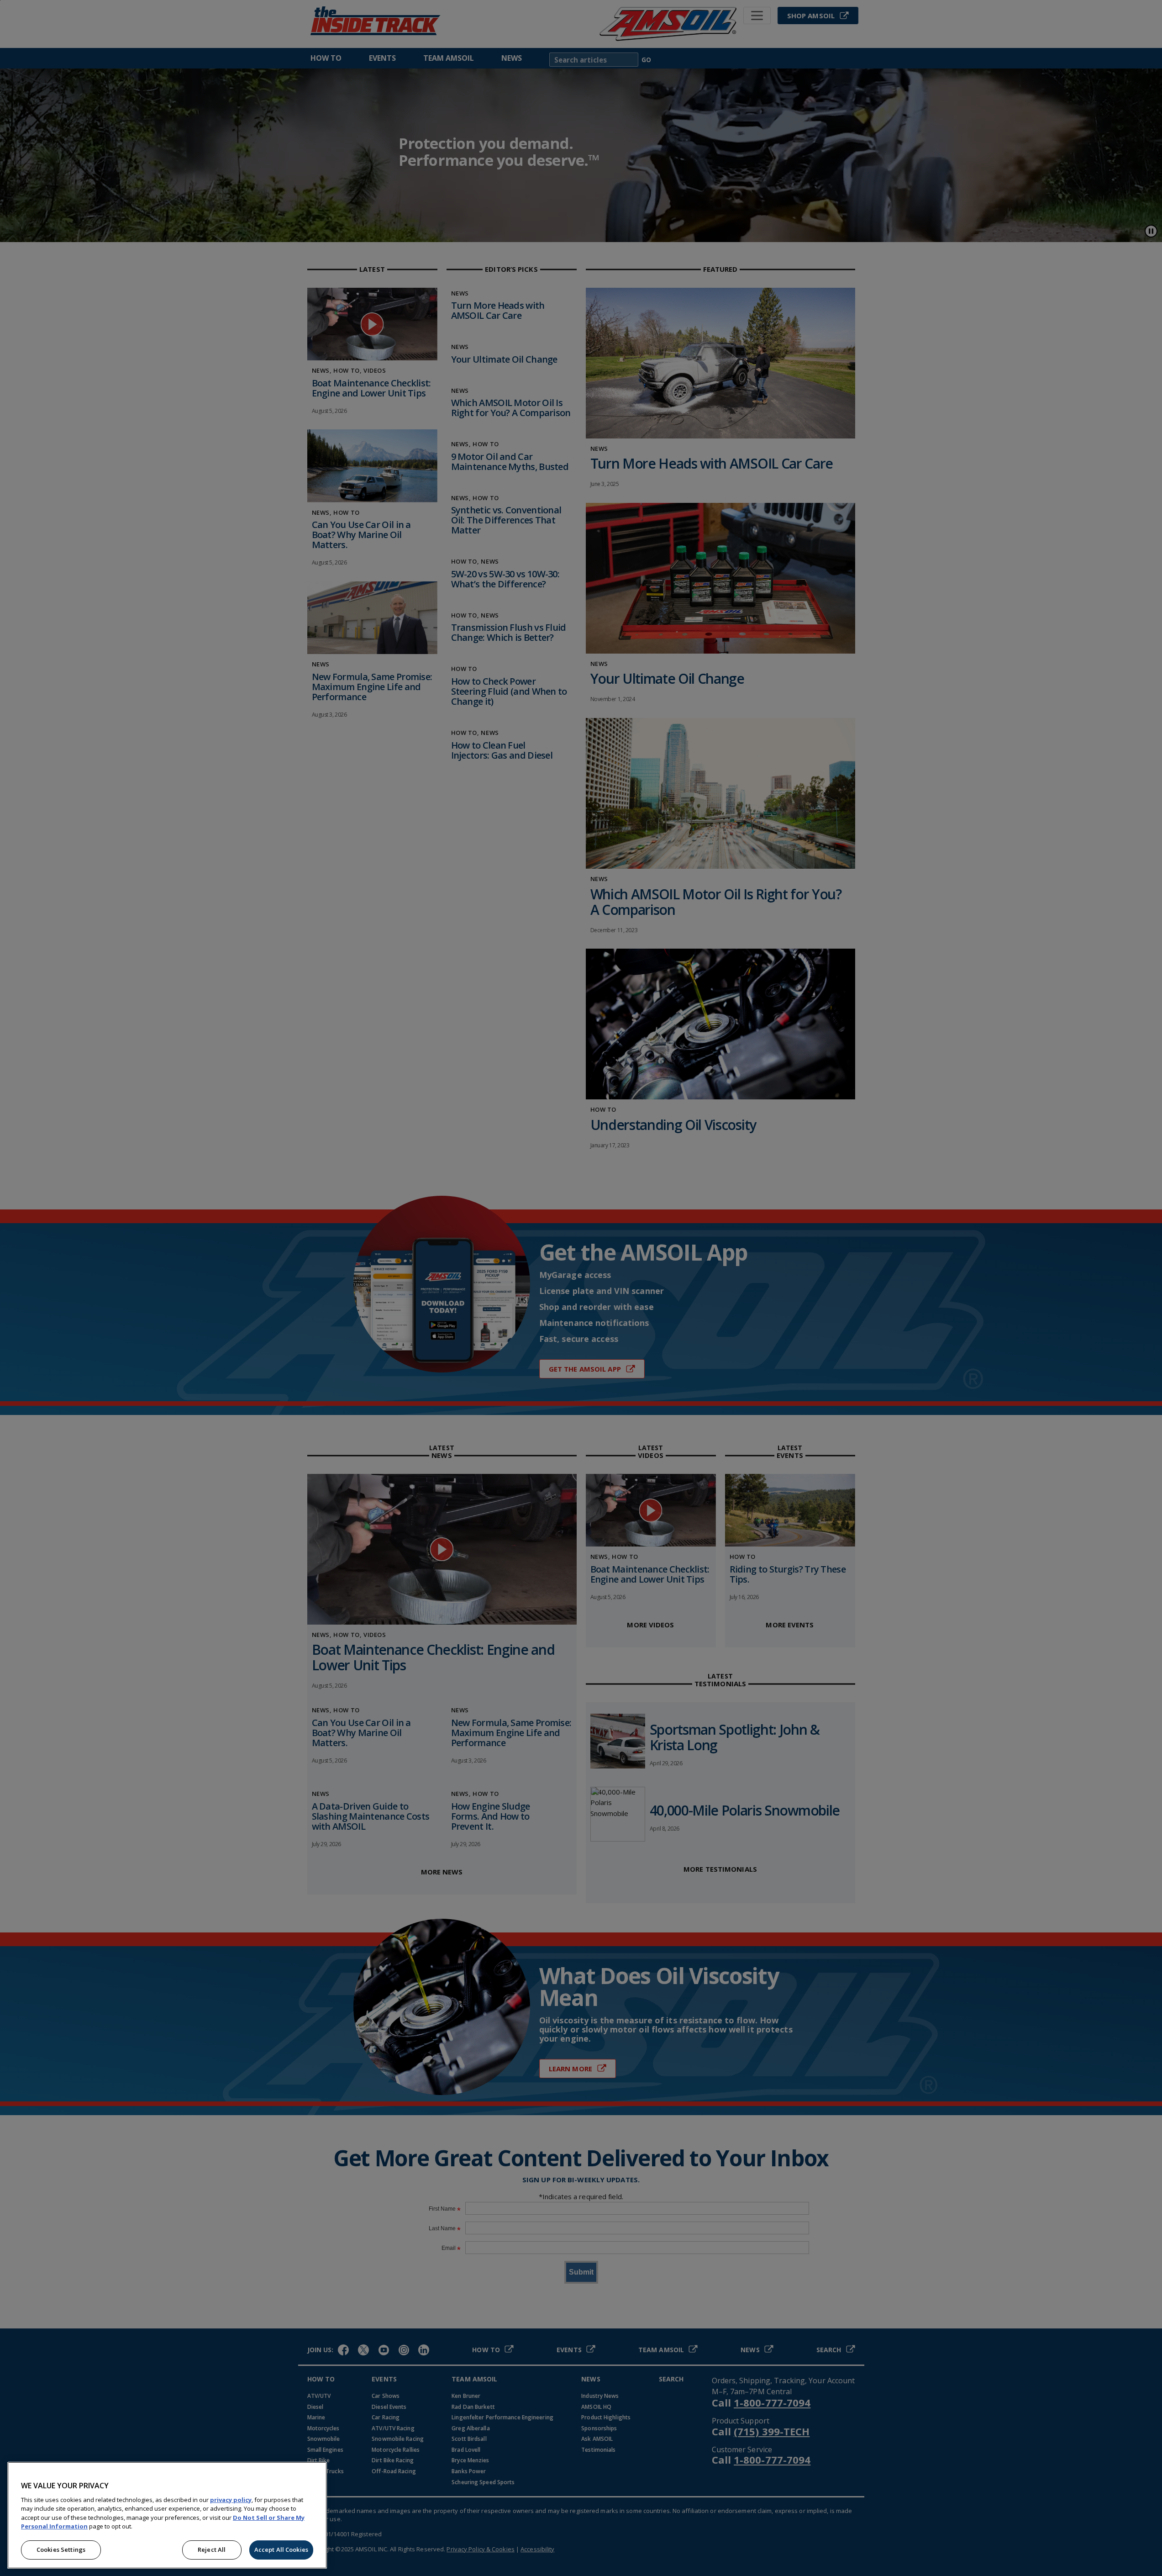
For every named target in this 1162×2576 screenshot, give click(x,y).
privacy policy (231, 2500)
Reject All (212, 2550)
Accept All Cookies (281, 2550)
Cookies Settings (61, 2550)
